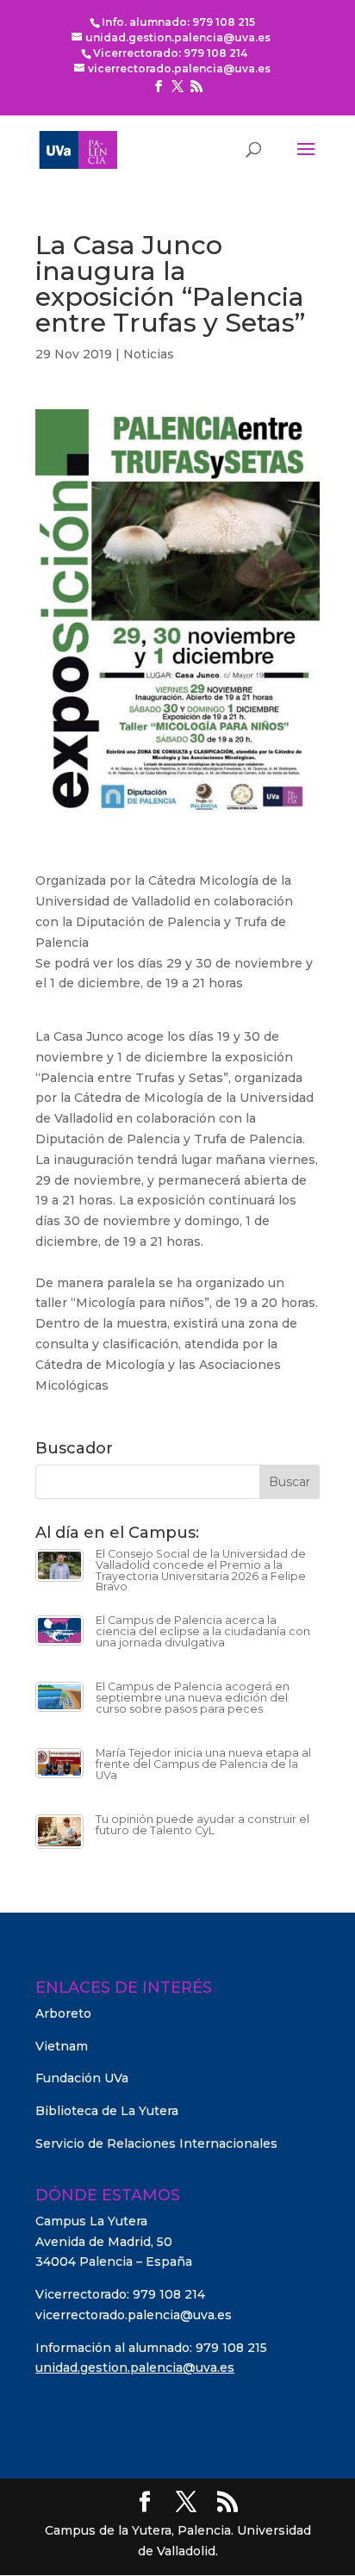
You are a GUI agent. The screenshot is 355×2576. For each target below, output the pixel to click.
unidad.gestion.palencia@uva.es (135, 2368)
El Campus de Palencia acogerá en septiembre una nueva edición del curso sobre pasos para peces (193, 1697)
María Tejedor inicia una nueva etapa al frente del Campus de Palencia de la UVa (203, 1764)
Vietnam (62, 2046)
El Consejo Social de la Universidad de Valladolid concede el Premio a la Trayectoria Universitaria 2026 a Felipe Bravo (201, 1570)
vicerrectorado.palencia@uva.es (134, 2315)
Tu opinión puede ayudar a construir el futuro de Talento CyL (202, 1825)
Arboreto (63, 2013)
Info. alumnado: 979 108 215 (178, 22)
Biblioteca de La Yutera (107, 2111)
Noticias (149, 354)
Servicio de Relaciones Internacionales (156, 2144)
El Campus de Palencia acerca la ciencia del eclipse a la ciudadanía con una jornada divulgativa (203, 1631)
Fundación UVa (82, 2078)
